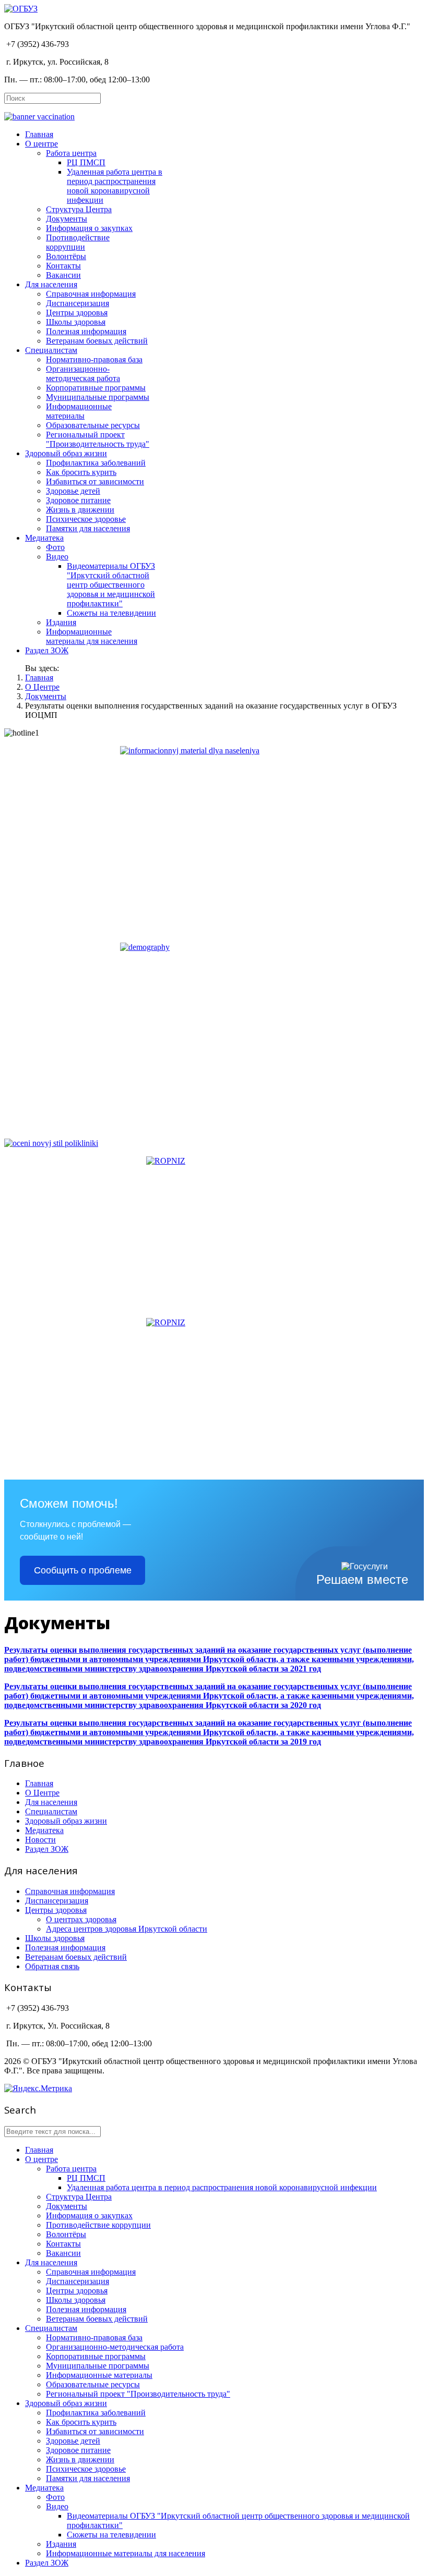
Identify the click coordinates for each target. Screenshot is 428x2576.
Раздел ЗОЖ (47, 650)
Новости (40, 1840)
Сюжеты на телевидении (111, 613)
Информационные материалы (79, 411)
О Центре (42, 687)
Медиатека (44, 538)
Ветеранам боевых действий (97, 341)
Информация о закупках (89, 228)
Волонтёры (66, 256)
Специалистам (51, 350)
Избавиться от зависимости (95, 481)
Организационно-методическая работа (83, 374)
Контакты (63, 266)
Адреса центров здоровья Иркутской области (127, 1929)
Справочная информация (91, 294)
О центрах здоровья (81, 1919)
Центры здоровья (77, 313)
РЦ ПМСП (86, 162)
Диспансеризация (78, 303)
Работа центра (71, 153)
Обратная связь (52, 1966)
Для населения (51, 284)
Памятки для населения (88, 528)
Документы (67, 219)
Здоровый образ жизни (66, 453)
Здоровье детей (73, 491)
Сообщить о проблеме (83, 1570)
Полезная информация (86, 331)
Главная (39, 134)
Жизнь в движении (80, 510)
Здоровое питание (78, 500)
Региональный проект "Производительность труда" (98, 439)
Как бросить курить (81, 472)
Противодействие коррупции (78, 242)
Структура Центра (79, 209)
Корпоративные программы (96, 388)
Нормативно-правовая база (94, 359)
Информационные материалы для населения (92, 636)
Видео (57, 557)
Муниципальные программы (98, 397)
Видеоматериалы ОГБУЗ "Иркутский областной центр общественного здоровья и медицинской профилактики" (111, 585)
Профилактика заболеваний (96, 463)
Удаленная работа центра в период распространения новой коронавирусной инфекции (115, 186)
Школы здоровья (76, 322)
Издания (61, 622)
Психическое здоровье (86, 519)
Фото (55, 547)
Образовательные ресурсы (93, 425)
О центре (41, 144)
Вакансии (63, 275)
